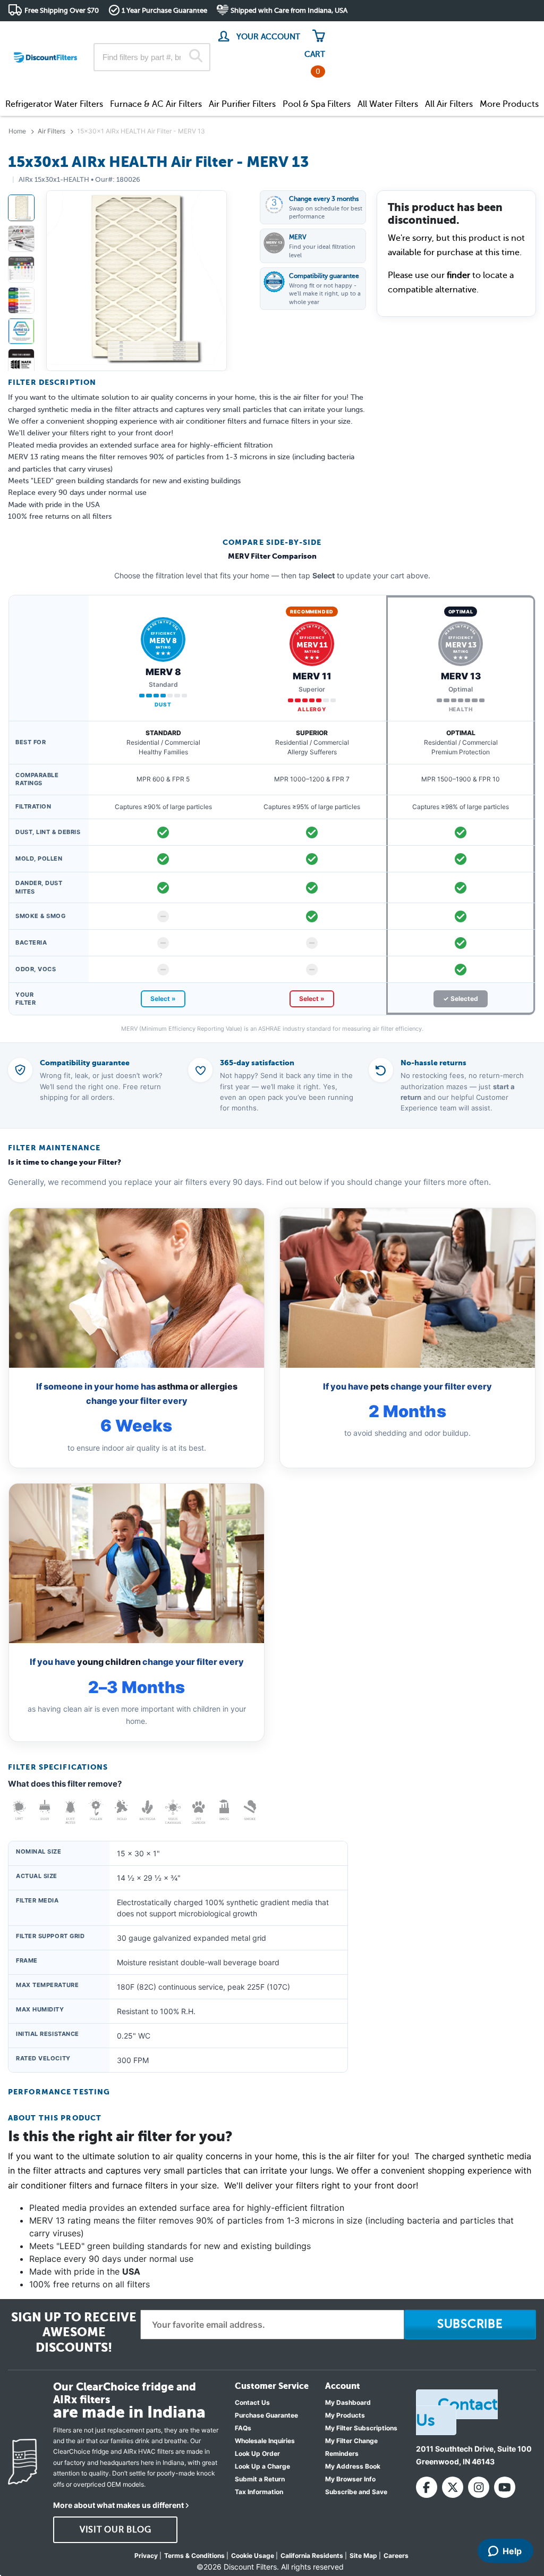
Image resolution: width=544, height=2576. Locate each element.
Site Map (363, 2556)
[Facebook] (427, 2487)
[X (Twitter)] (453, 2487)
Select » (163, 999)
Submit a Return (260, 2479)
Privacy (146, 2556)
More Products (509, 104)
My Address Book (353, 2466)
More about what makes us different (118, 2505)
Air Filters (52, 131)
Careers (396, 2556)
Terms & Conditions (194, 2556)
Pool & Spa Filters (317, 104)
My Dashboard (348, 2402)
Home (17, 131)
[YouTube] (505, 2487)
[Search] (196, 57)
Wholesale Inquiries (265, 2441)
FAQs (243, 2428)
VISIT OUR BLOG (116, 2530)
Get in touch (513, 33)
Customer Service (442, 32)
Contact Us (252, 2402)
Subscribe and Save (356, 2492)
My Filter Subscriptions (361, 2428)
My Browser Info (350, 2479)
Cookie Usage (253, 2556)
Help (512, 2551)
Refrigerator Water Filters (54, 104)
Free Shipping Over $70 (62, 10)
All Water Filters (388, 104)
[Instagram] (479, 2487)
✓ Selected (461, 999)
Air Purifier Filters (242, 104)
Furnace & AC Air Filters (156, 104)
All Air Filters (449, 104)
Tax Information (259, 2492)
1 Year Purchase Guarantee (164, 10)
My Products (345, 2415)
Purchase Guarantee (266, 2415)
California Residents (312, 2556)
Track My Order (366, 32)
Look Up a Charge (262, 2466)
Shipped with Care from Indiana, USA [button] (289, 10)
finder (458, 275)
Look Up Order (257, 2453)
